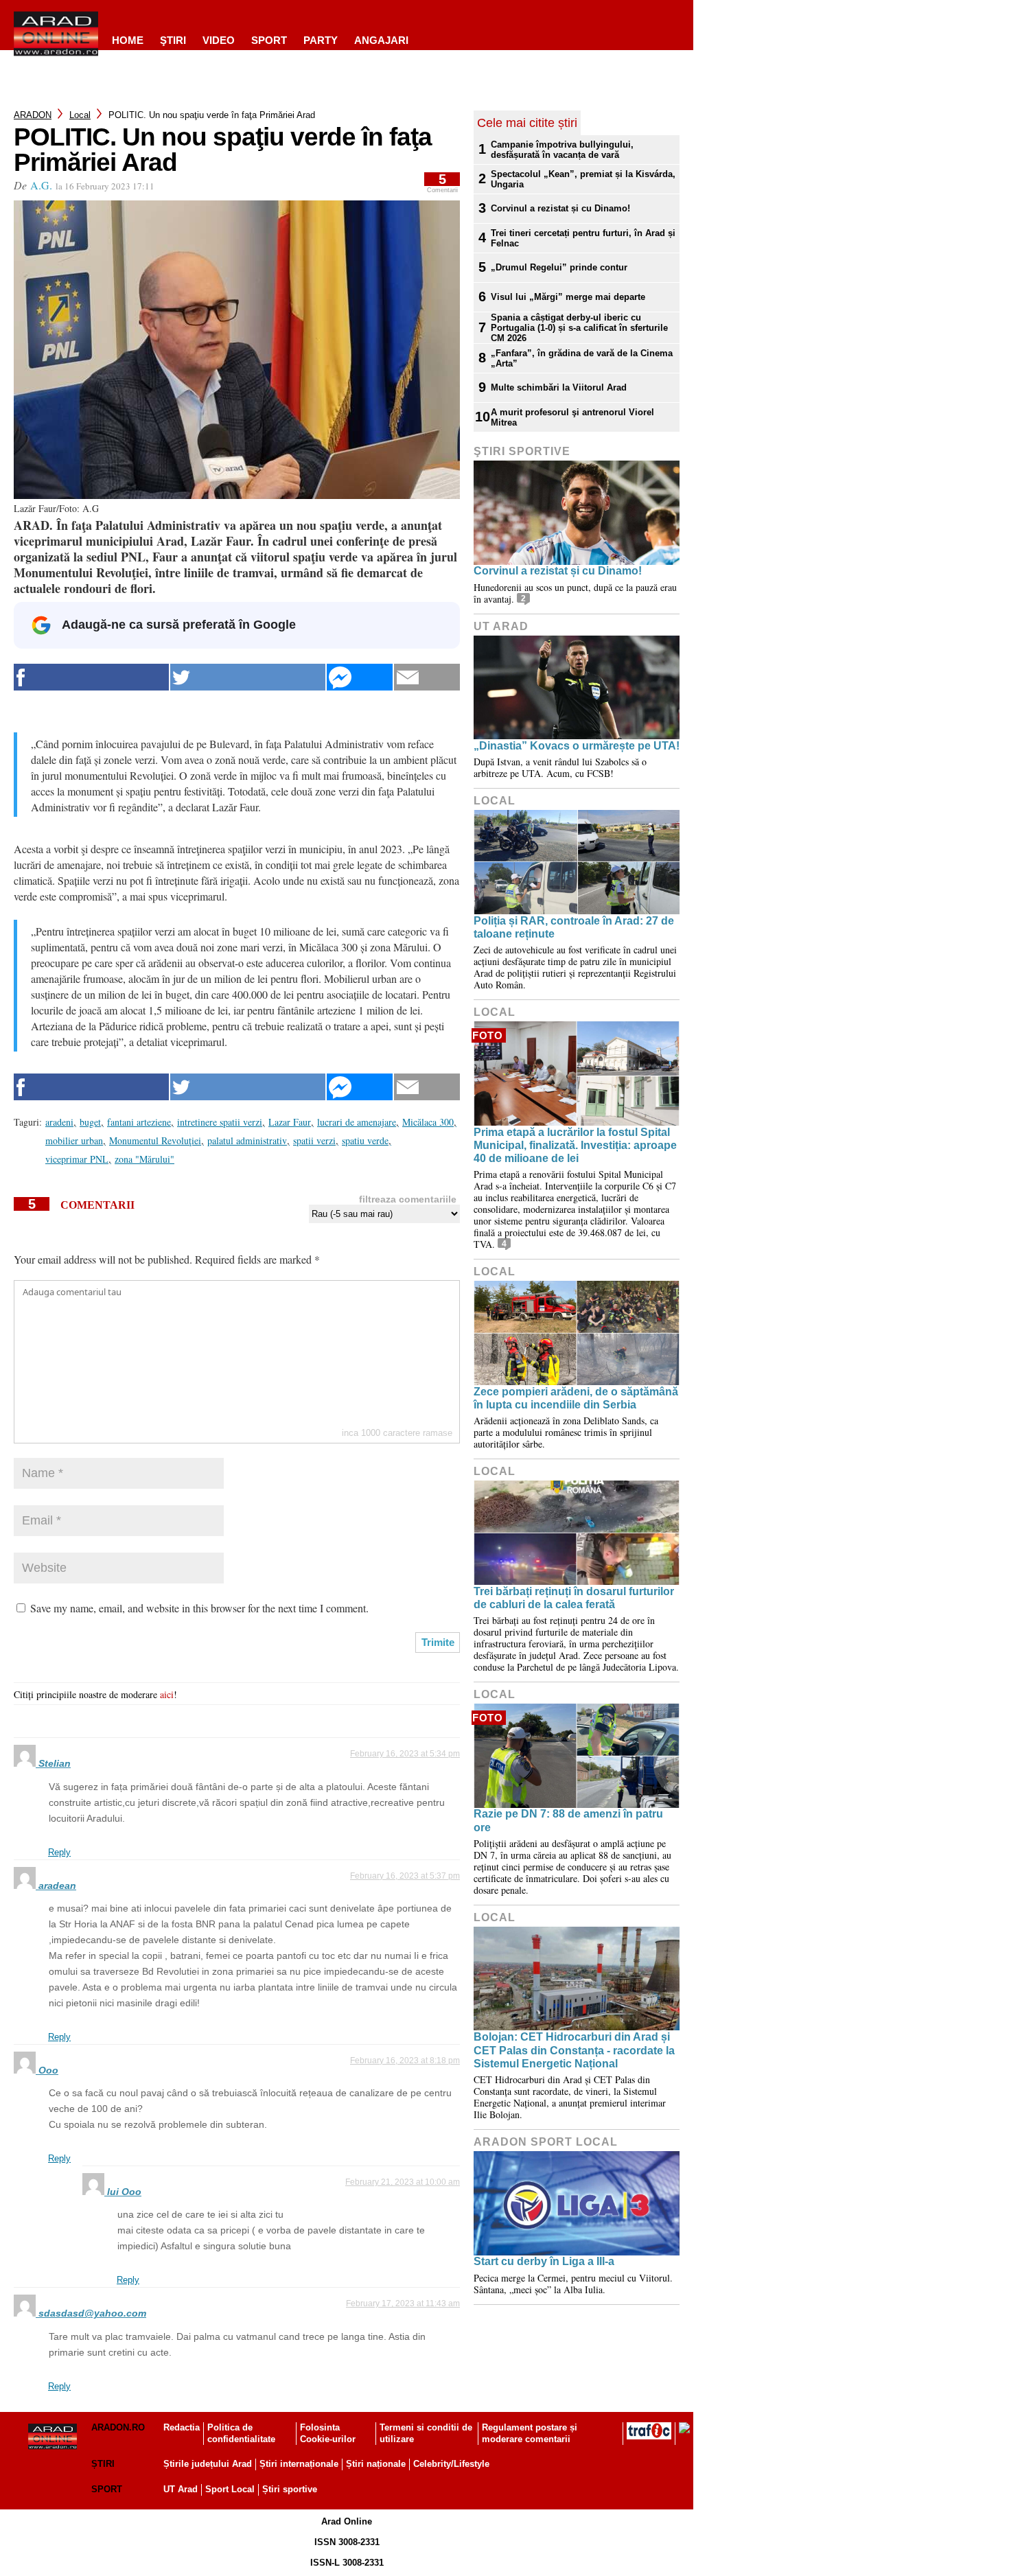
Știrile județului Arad (208, 2464)
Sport (269, 40)
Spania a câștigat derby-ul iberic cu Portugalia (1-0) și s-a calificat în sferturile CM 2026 (579, 328)
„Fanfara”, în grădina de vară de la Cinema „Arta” (582, 358)
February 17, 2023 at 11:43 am (403, 2304)
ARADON (33, 115)
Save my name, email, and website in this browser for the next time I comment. (199, 1608)
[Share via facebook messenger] (360, 677)
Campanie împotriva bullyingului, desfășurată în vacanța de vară (562, 150)
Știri (103, 2464)
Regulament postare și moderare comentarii (530, 2433)
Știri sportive (290, 2489)
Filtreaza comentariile (408, 1199)
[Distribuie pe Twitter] (248, 677)
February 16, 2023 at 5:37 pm (405, 1876)
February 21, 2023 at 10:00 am (403, 2182)
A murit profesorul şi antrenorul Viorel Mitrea (572, 417)
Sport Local (230, 2489)
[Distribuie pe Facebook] (91, 677)
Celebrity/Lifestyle (451, 2464)
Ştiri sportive (522, 451)
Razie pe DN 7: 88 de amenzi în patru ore (568, 1820)
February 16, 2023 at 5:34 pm (405, 1754)
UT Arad (501, 626)
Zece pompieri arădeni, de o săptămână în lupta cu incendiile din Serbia (576, 1398)
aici (167, 1694)
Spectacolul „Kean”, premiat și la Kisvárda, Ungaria (583, 179)
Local (80, 115)
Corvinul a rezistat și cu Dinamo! (560, 208)
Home (128, 40)
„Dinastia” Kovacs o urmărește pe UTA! (577, 746)
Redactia (182, 2427)
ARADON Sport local (546, 2142)
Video (219, 40)
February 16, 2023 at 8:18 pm (405, 2061)
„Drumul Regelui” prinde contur (559, 267)
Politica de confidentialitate (241, 2433)
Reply (59, 1852)
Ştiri (173, 40)
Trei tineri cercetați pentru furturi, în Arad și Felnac (583, 238)
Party (321, 40)
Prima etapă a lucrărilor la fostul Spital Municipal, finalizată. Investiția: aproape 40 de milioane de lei (575, 1145)
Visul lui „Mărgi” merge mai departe (568, 297)
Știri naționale (376, 2464)
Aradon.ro (118, 2427)
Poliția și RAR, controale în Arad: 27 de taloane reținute (574, 927)
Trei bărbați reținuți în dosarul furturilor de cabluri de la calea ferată (574, 1598)
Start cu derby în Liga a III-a (544, 2261)
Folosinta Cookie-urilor (328, 2433)
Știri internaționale (299, 2464)
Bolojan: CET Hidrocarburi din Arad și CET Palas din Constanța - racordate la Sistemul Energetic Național (574, 2050)
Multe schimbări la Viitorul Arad (559, 387)
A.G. (41, 185)
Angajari (381, 40)
